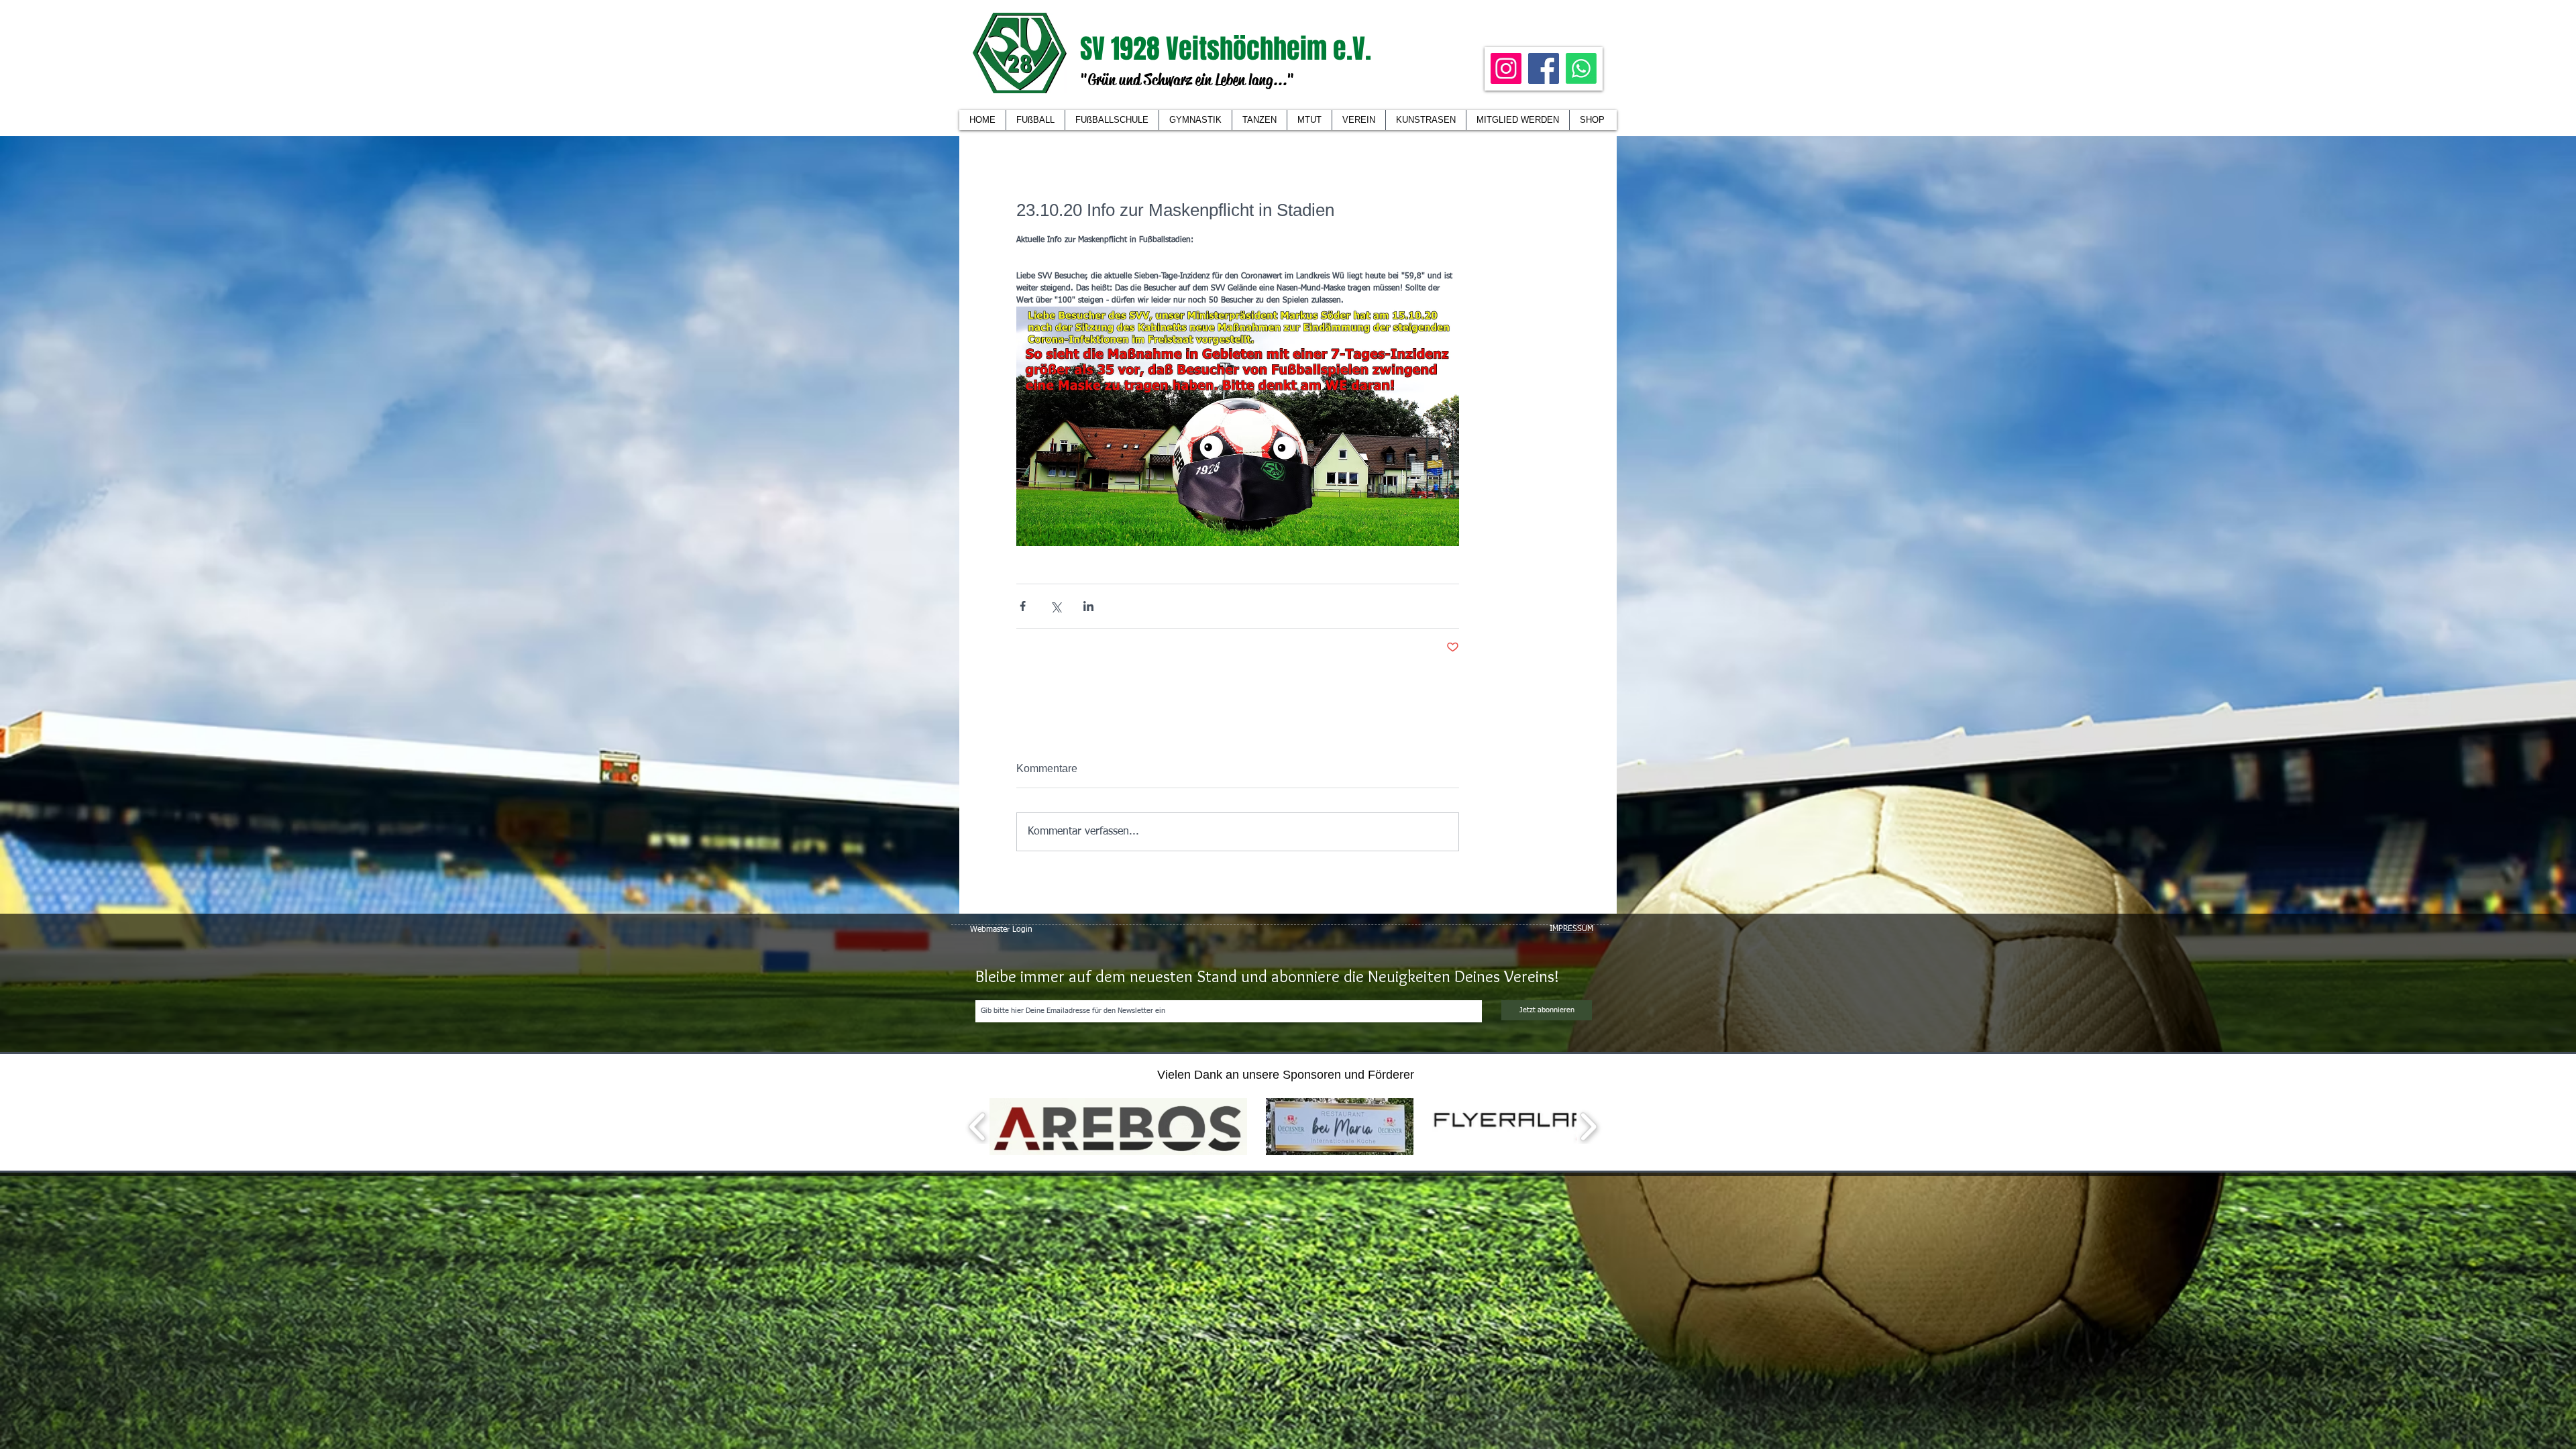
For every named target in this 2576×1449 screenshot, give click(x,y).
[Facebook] (1544, 68)
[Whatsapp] (1581, 68)
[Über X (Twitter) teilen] (1056, 606)
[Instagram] (1506, 68)
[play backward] (978, 1127)
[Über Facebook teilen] (1023, 606)
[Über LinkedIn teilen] (1088, 606)
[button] (1358, 120)
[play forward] (1588, 1127)
